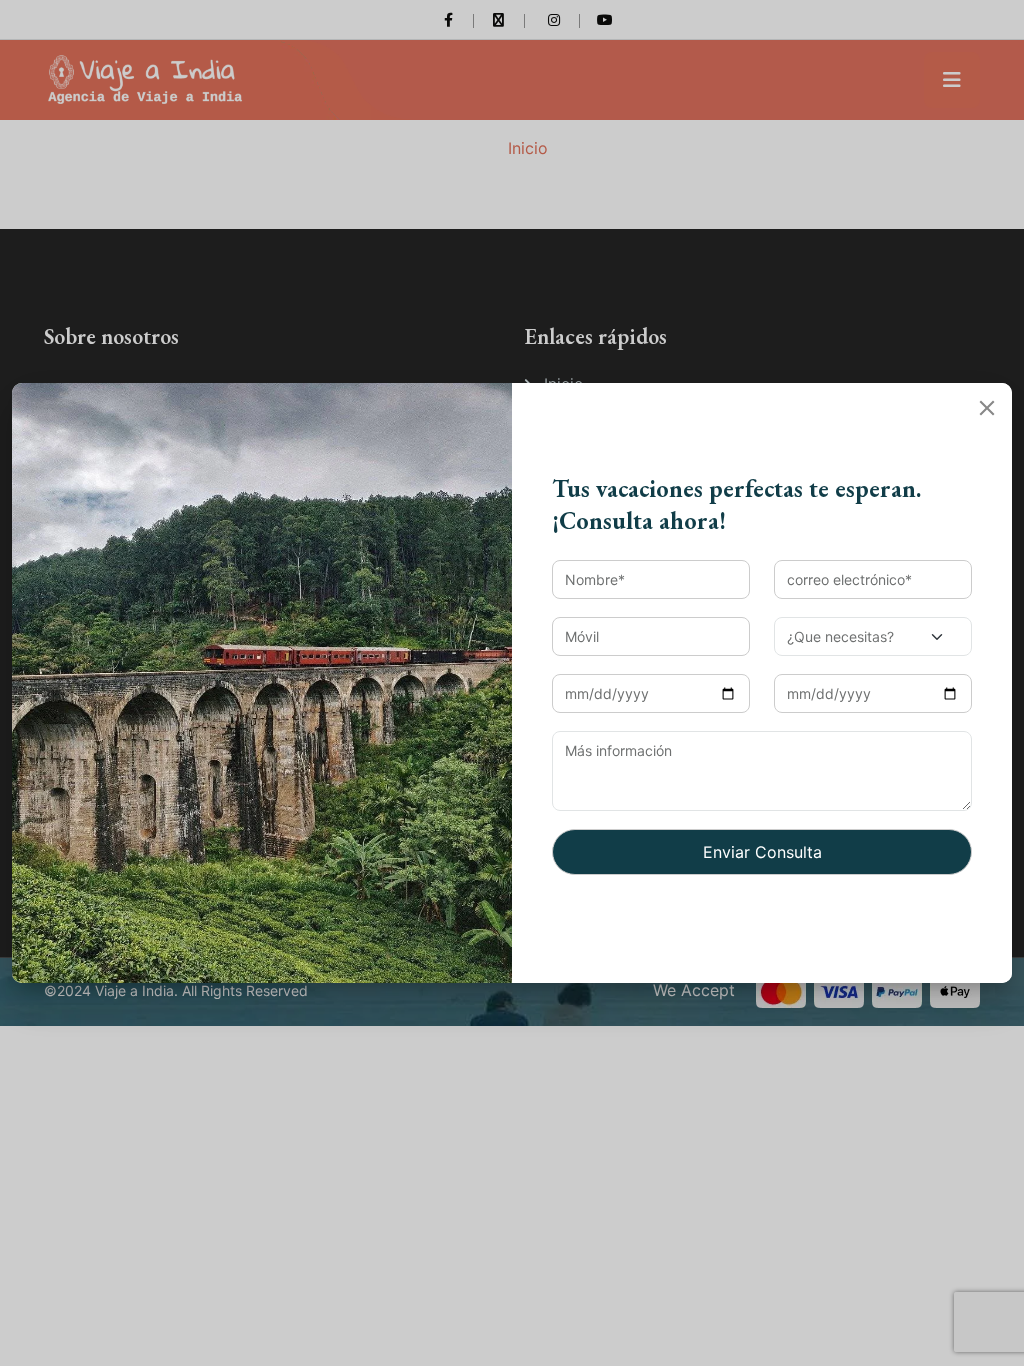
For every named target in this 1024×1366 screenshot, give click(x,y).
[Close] (987, 408)
